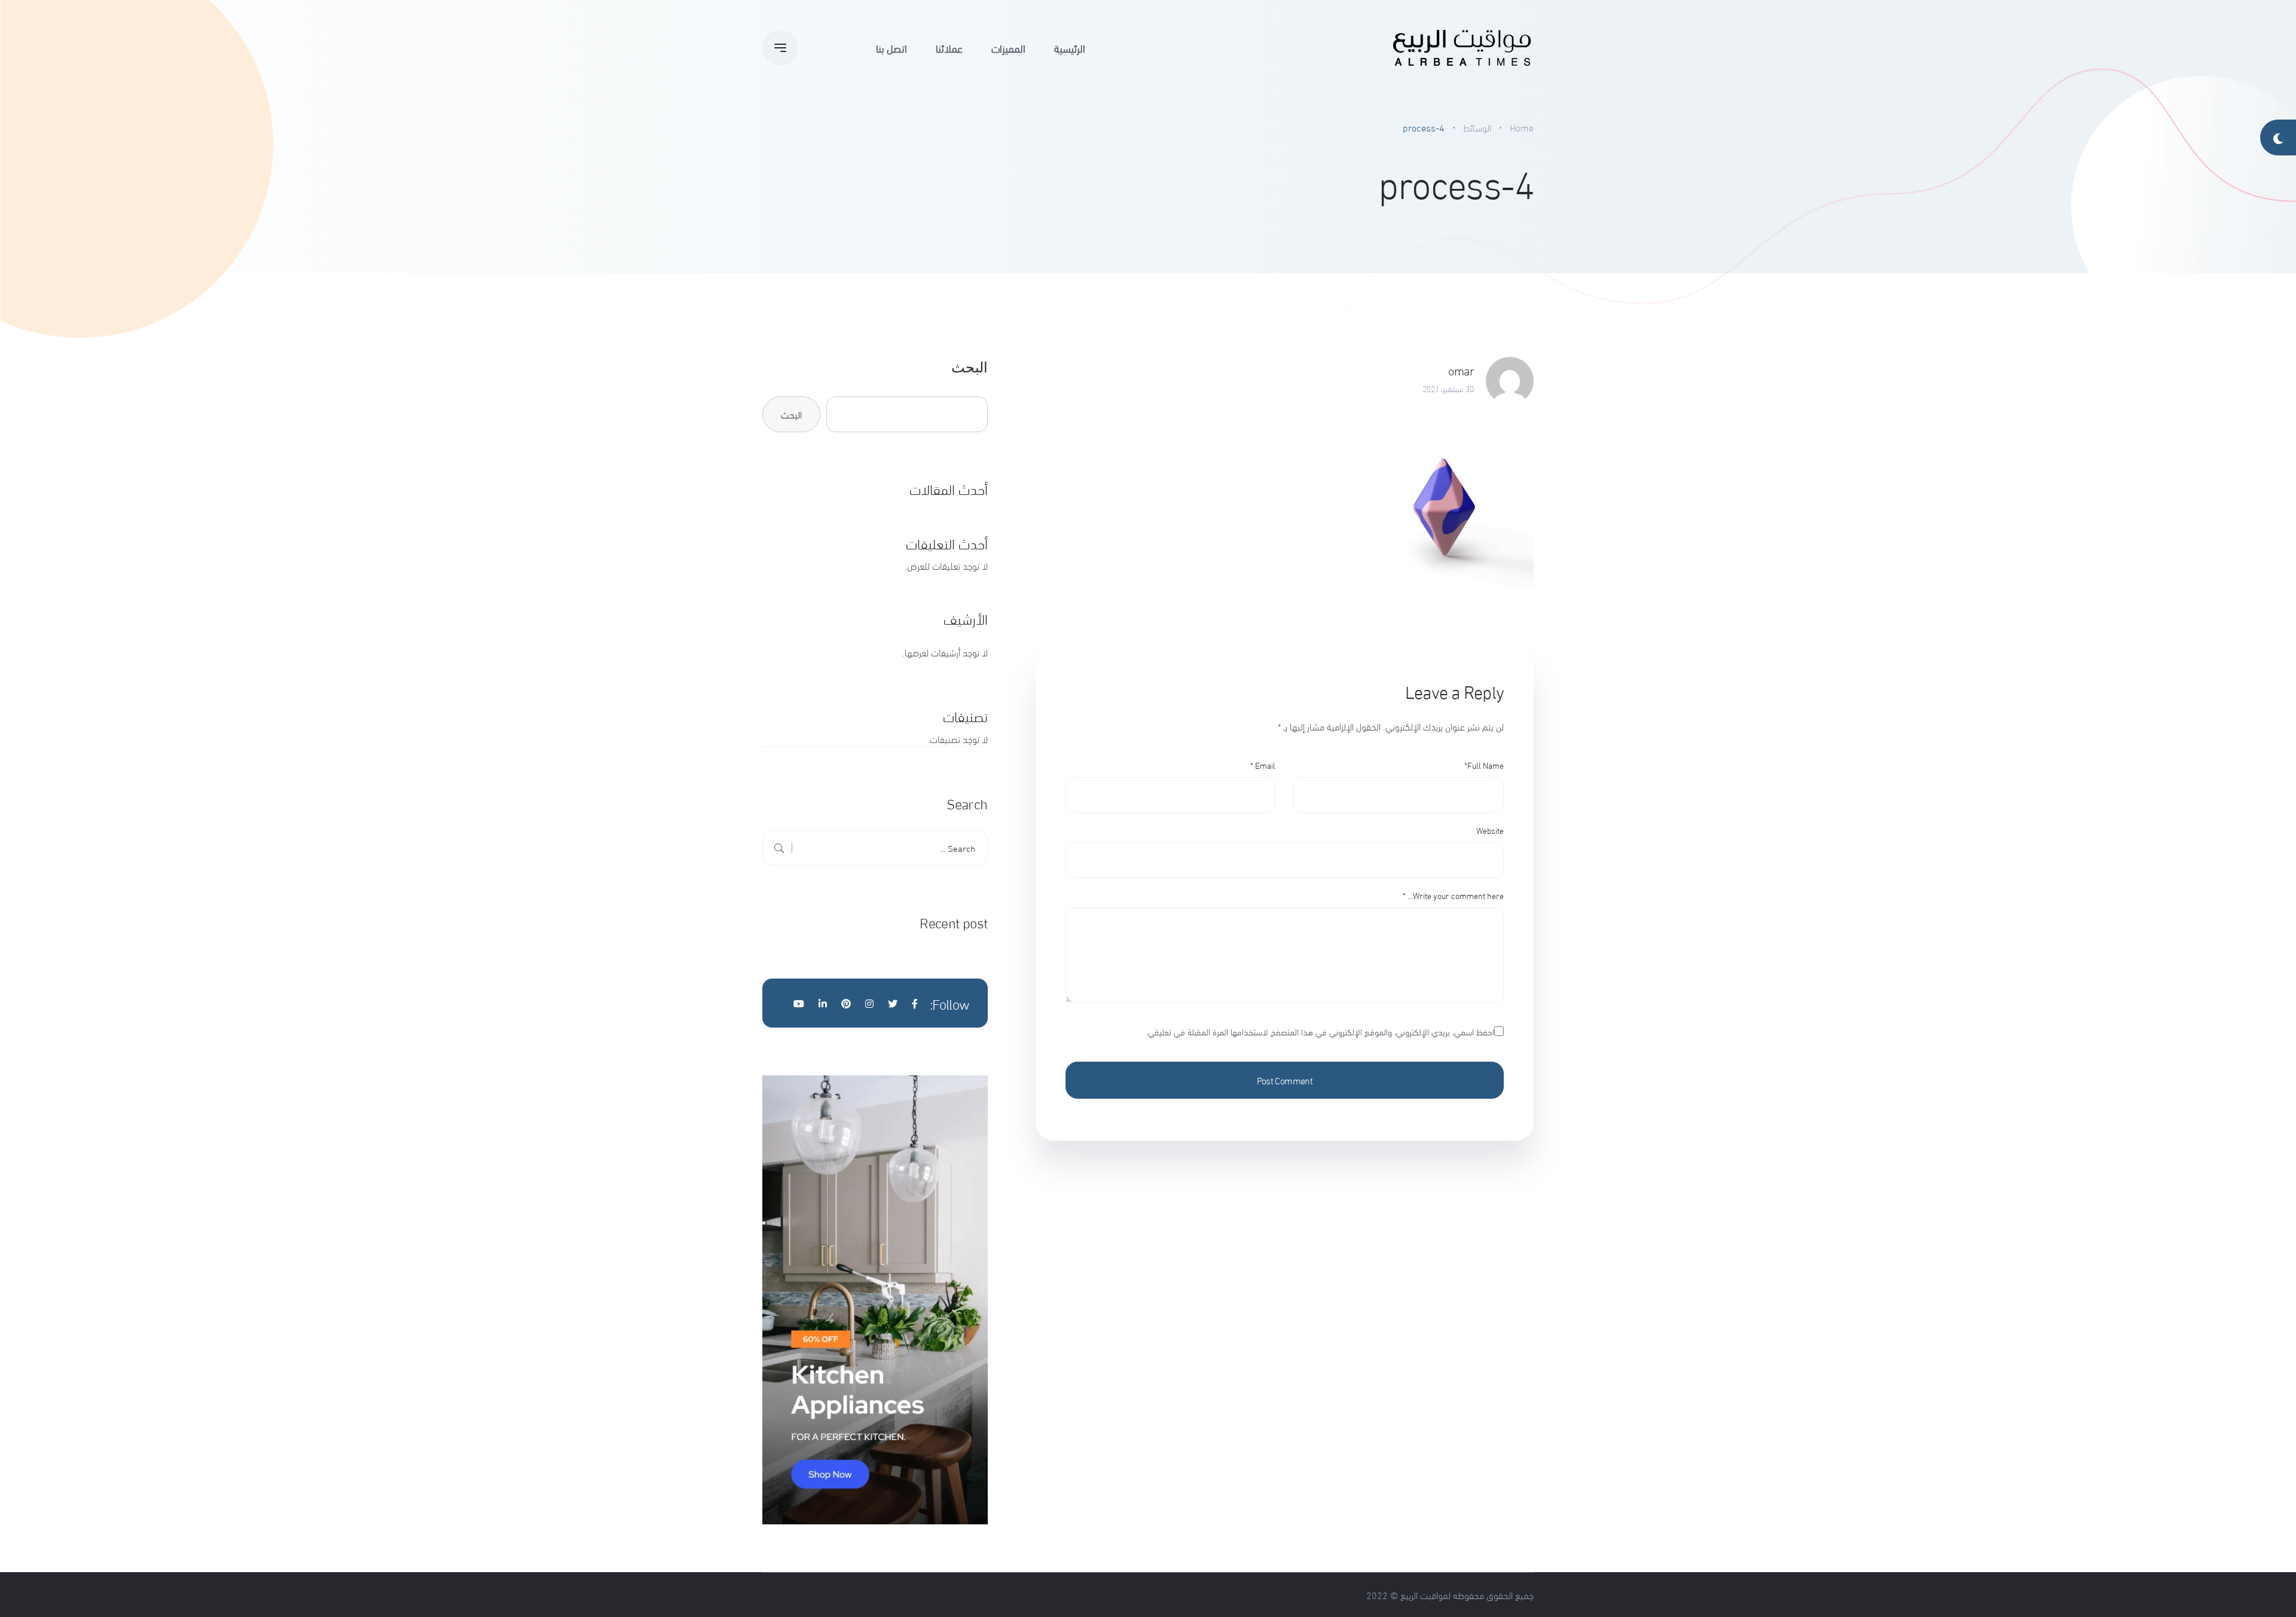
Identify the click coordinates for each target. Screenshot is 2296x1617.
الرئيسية (1070, 48)
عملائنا (949, 48)
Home (1522, 127)
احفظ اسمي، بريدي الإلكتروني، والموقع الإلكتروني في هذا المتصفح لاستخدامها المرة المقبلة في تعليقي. (1320, 1031)
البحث (970, 367)
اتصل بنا (891, 48)
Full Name (1484, 765)
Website (1490, 830)
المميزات (1008, 48)
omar (1461, 370)
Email (1263, 765)
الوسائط (1477, 127)
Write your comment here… (1453, 895)
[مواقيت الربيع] (1462, 48)
